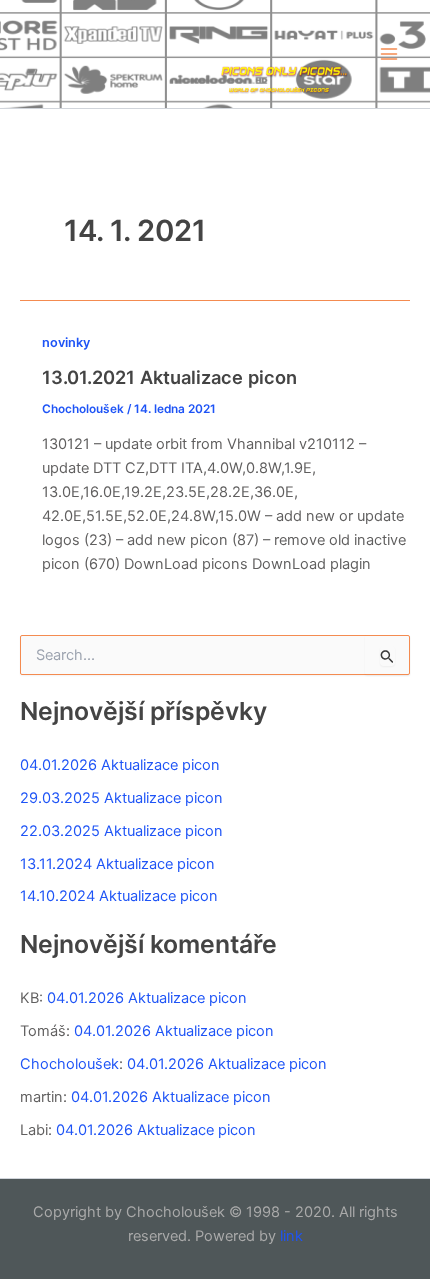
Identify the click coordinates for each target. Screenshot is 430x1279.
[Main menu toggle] (389, 54)
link (291, 1236)
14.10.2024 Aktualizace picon (119, 896)
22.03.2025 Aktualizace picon (121, 831)
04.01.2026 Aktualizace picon (120, 765)
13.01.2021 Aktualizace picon (169, 377)
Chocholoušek (69, 1064)
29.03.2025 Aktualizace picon (121, 798)
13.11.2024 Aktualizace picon (117, 864)
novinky (66, 342)
